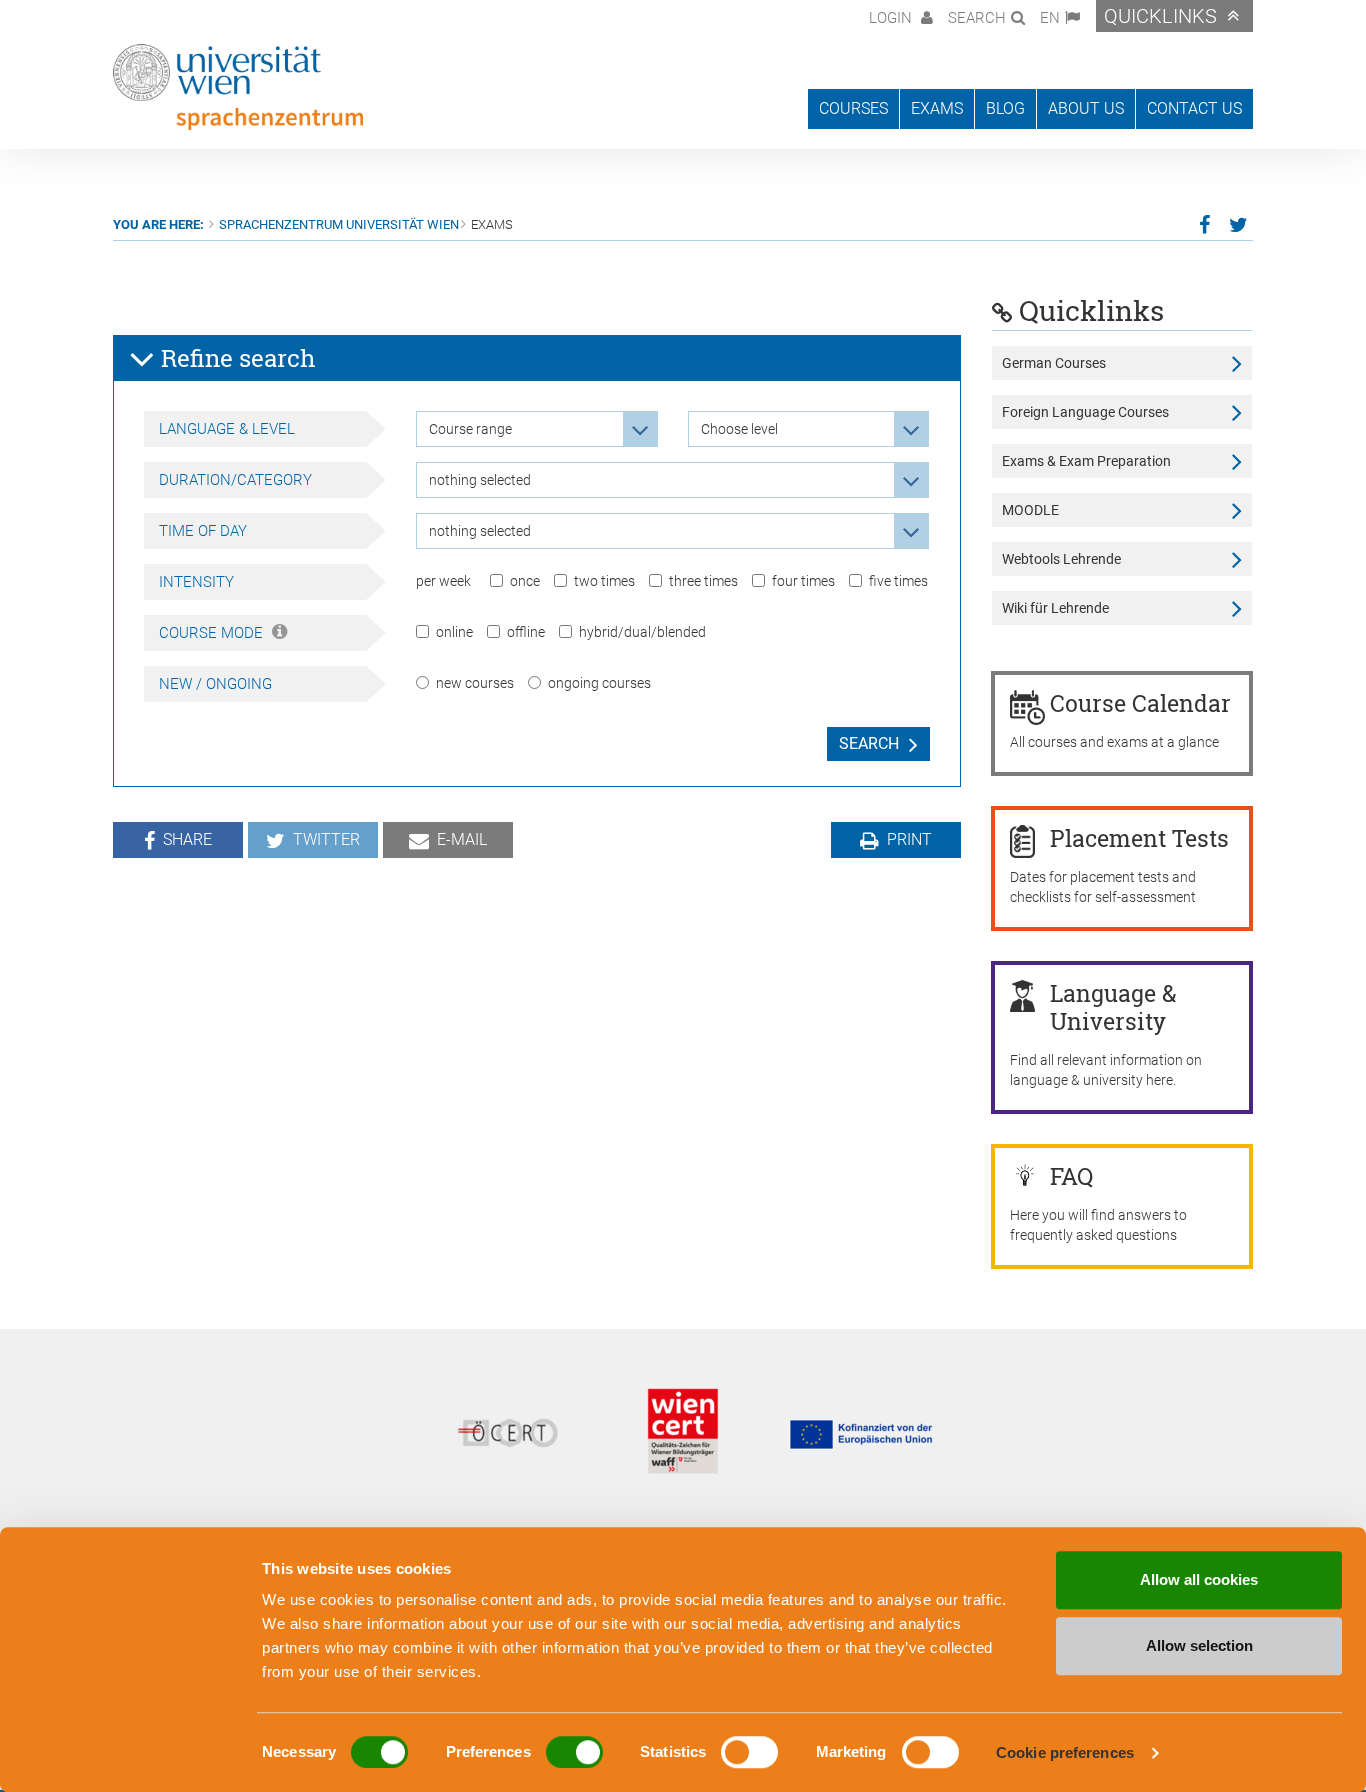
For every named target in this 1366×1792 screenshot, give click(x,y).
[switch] (574, 1752)
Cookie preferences (1065, 1752)
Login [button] (892, 18)
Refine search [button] (235, 358)
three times (703, 581)
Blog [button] (1005, 108)
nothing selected (480, 480)
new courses (475, 683)
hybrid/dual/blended (642, 632)
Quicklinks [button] (1160, 16)
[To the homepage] (238, 87)
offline (526, 632)
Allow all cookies (1199, 1579)
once (525, 581)
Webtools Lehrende (1061, 559)
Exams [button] (937, 108)
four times (803, 581)
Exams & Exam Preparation (1086, 461)
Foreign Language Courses (1085, 412)
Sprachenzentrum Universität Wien (339, 224)
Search (869, 743)
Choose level (739, 429)
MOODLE (1030, 510)
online (454, 632)
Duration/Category (235, 480)
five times (898, 581)
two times (604, 581)
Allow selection (1199, 1645)
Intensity (196, 582)
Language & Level (227, 429)
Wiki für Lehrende (1055, 608)
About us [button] (1086, 108)
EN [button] (1050, 18)
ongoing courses (599, 683)
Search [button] (977, 18)
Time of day (203, 531)
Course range (470, 429)
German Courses (1054, 363)
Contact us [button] (1194, 108)
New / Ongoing (215, 684)
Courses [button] (853, 108)
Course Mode (213, 633)
